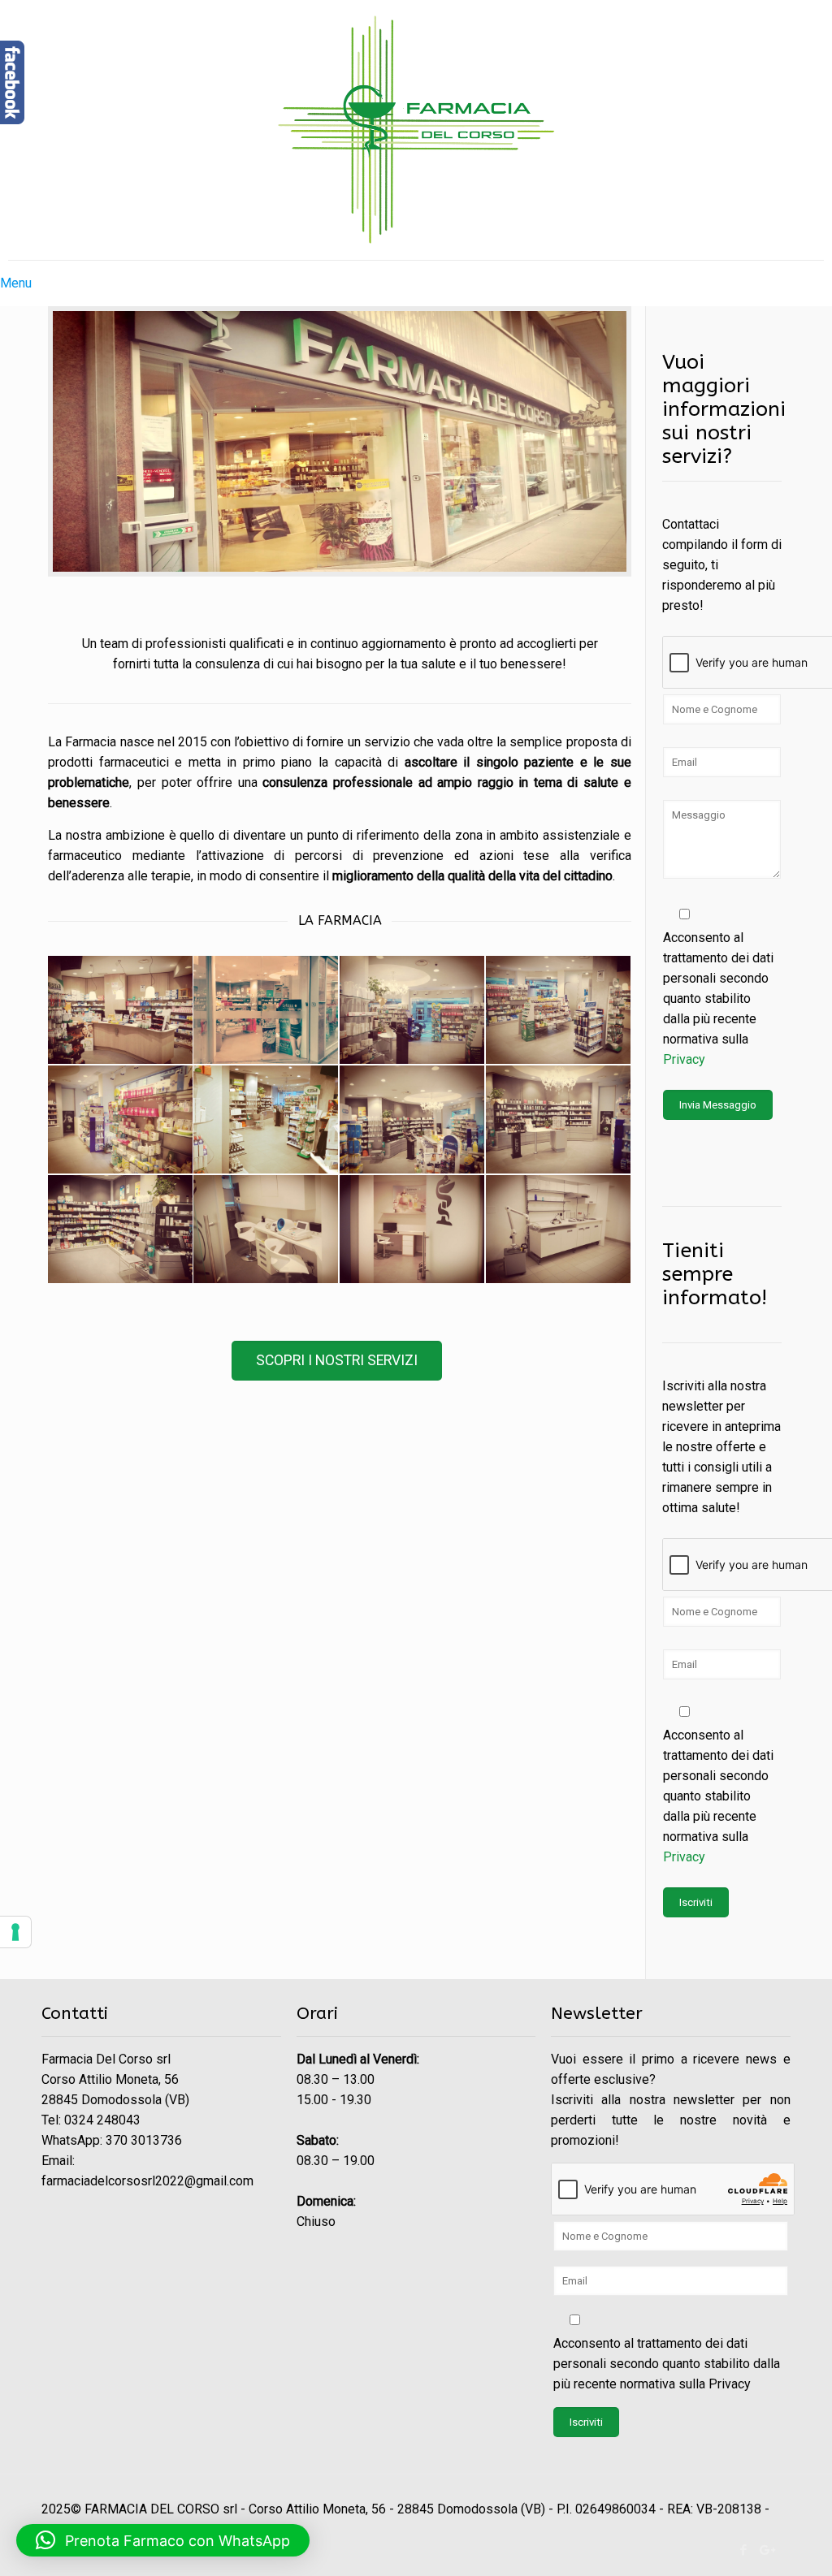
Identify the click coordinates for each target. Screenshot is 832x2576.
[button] (163, 2540)
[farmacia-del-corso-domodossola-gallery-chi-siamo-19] (412, 1010)
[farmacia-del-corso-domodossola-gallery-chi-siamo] (558, 1010)
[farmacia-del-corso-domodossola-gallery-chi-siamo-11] (412, 1229)
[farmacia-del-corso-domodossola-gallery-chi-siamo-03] (412, 1119)
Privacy (684, 1059)
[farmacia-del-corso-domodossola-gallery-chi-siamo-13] (558, 1119)
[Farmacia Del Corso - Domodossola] (416, 130)
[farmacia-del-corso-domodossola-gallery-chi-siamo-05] (120, 1229)
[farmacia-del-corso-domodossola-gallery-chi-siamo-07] (266, 1119)
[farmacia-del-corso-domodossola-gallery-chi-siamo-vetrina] (266, 1010)
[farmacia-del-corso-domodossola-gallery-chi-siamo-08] (558, 1229)
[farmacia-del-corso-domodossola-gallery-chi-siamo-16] (266, 1229)
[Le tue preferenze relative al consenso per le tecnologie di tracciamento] (15, 1932)
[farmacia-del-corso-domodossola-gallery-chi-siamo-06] (120, 1119)
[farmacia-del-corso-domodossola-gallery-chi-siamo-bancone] (120, 1010)
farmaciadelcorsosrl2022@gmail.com (147, 2181)
